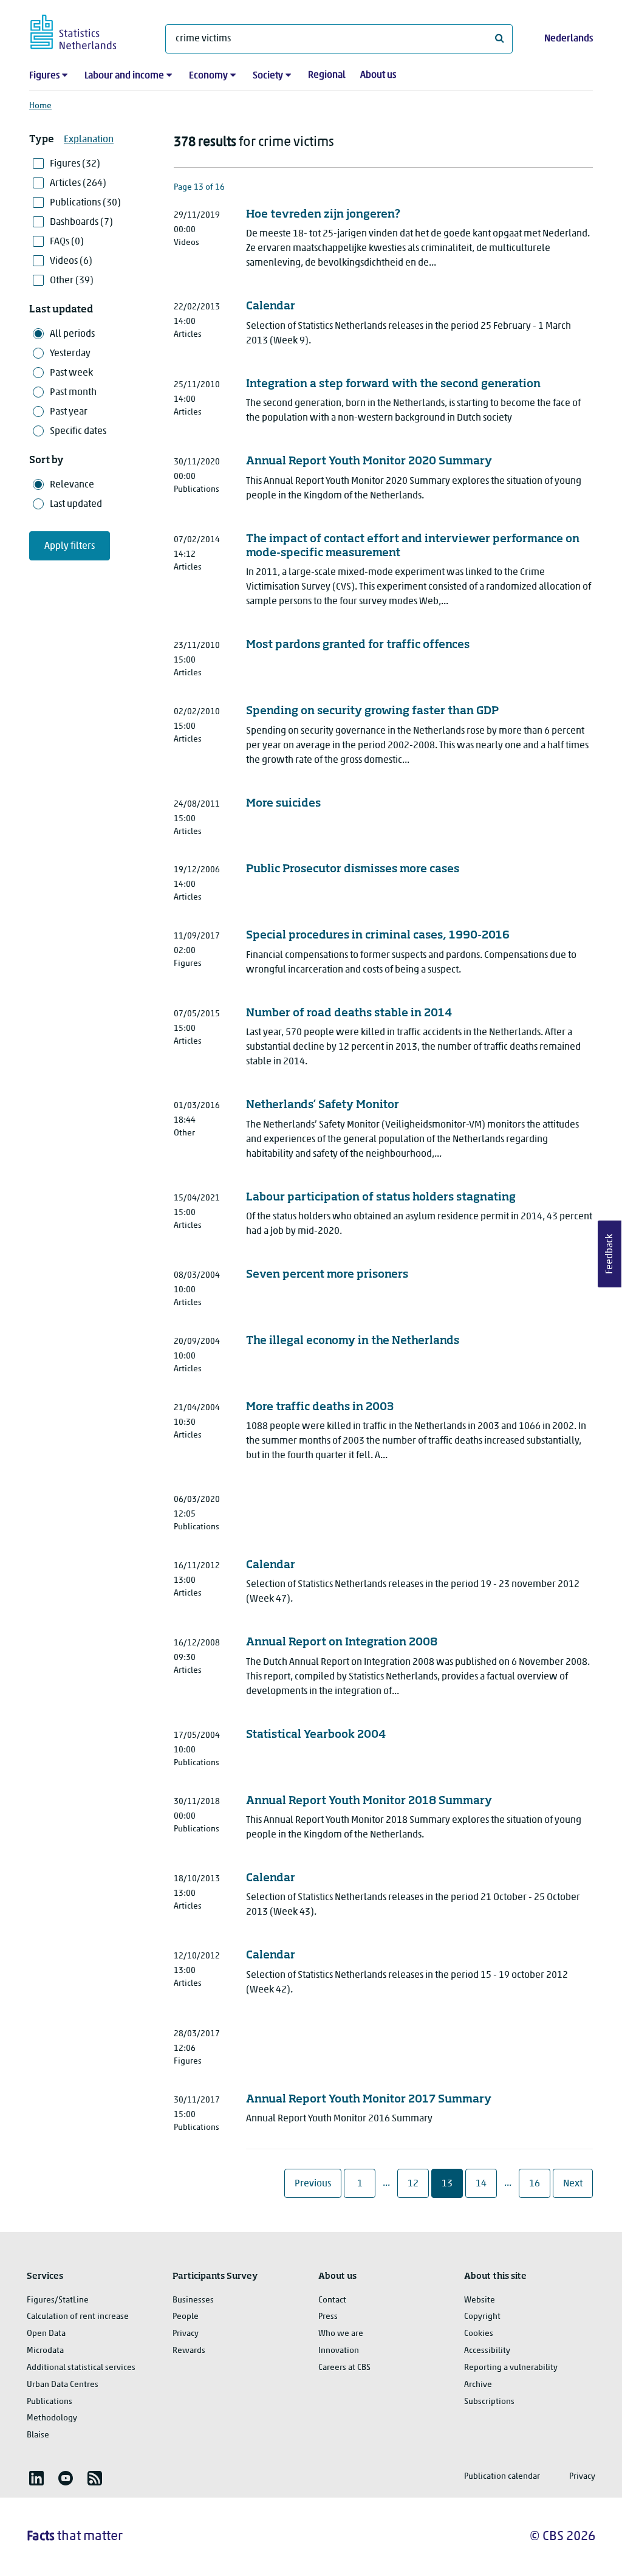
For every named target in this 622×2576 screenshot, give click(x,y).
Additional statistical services (81, 2368)
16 (539, 2184)
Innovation (339, 2351)
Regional (327, 75)
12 (418, 2184)
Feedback (610, 1254)
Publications (50, 2402)
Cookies (479, 2334)
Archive (478, 2385)
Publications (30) (85, 203)
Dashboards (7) (81, 222)
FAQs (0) (67, 242)
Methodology (52, 2418)
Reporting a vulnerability (511, 2368)
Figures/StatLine (58, 2300)
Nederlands (569, 39)
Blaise (38, 2435)
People (186, 2317)
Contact (332, 2300)
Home (40, 106)
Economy (208, 76)
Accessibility (487, 2351)
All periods (72, 334)
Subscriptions (489, 2402)
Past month (73, 393)
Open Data (46, 2334)
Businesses (193, 2300)
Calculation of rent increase (78, 2317)
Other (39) (72, 281)
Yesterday (70, 354)
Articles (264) (78, 184)
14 (486, 2184)
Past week (71, 373)
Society (268, 76)
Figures (44, 76)
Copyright (482, 2317)
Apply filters (70, 546)
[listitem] (36, 2478)
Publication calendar (502, 2477)
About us (378, 75)
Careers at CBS (344, 2368)
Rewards (189, 2351)
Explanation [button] (89, 140)
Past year (69, 412)
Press (328, 2317)
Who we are (341, 2334)
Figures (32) (75, 164)
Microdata (45, 2351)
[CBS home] (85, 30)
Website (480, 2300)
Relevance (72, 485)
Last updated (76, 505)
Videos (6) (71, 261)
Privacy (186, 2334)
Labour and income (124, 76)
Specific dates (78, 432)
